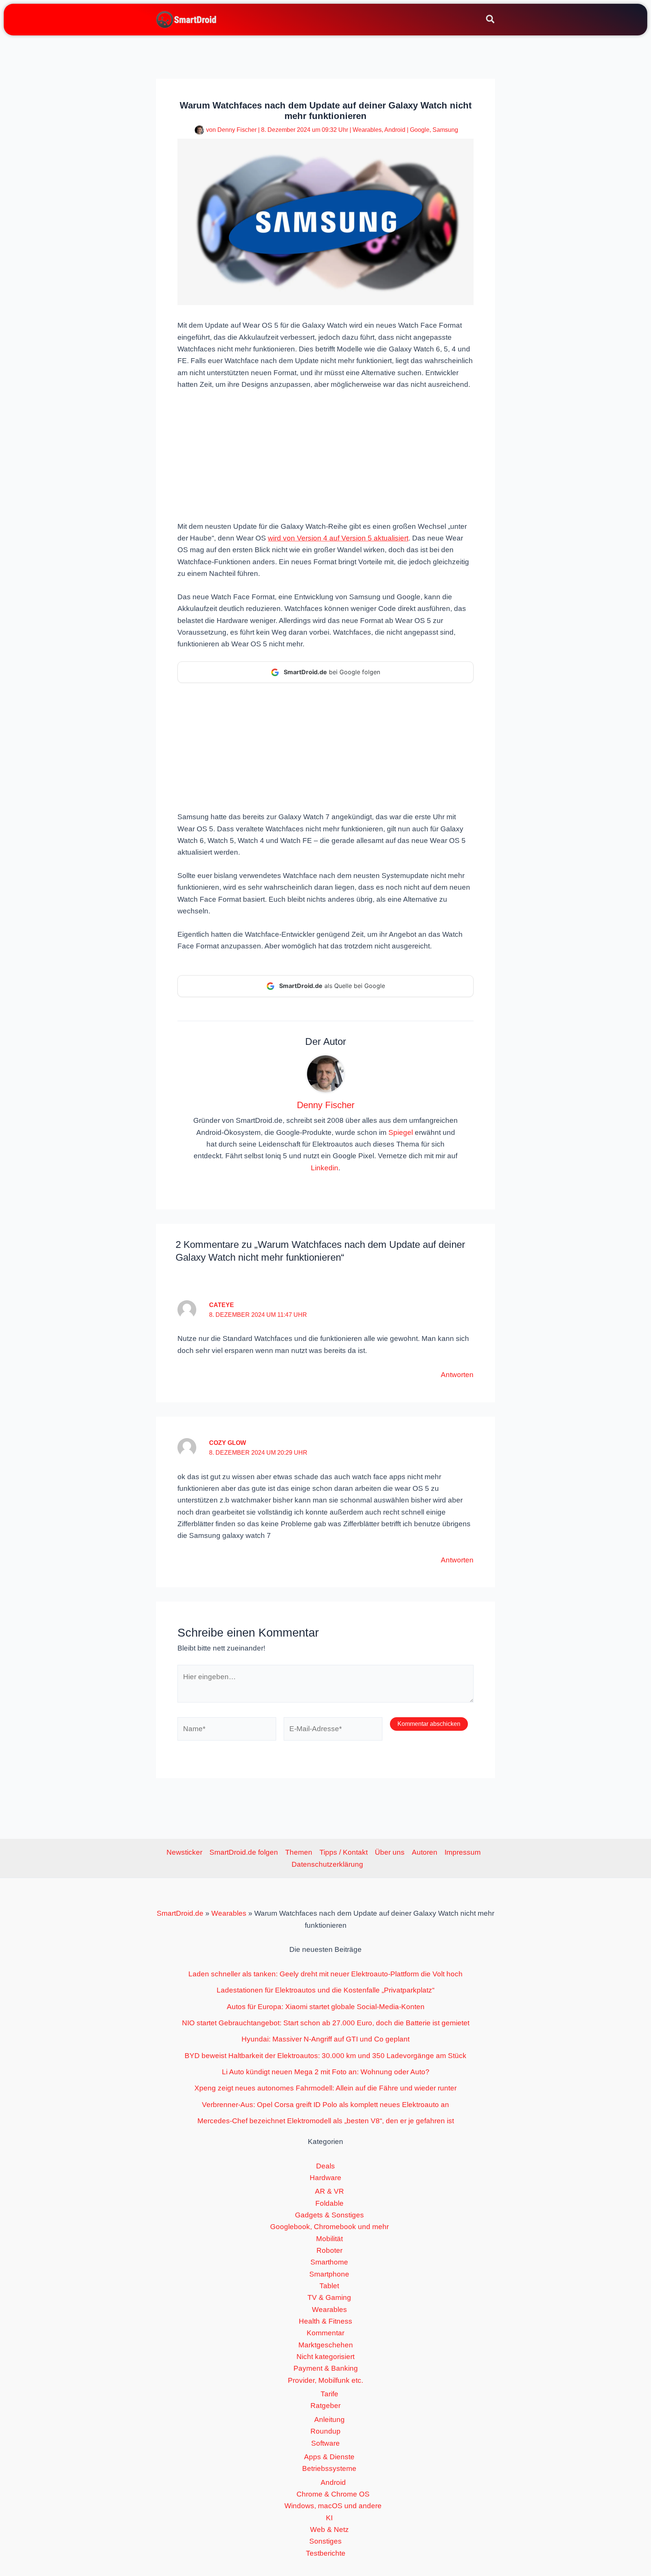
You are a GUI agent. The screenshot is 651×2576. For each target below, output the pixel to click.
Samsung (445, 130)
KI (329, 2518)
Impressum (463, 1852)
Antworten (457, 1375)
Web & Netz (329, 2529)
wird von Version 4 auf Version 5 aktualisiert (338, 538)
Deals (325, 2166)
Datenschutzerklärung (327, 1864)
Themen (299, 1852)
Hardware (325, 2178)
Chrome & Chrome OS (333, 2494)
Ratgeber (325, 2406)
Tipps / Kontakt (344, 1852)
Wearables (367, 130)
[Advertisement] (325, 455)
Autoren (425, 1852)
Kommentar (325, 2333)
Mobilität (329, 2239)
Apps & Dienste (329, 2457)
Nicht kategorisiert (325, 2357)
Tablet (329, 2286)
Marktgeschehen (326, 2345)
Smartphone (329, 2274)
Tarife (329, 2394)
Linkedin (325, 1168)
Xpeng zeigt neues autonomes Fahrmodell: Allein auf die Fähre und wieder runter (325, 2088)
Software (325, 2443)
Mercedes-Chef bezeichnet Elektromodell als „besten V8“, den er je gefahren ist (326, 2121)
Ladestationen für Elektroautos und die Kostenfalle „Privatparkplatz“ (325, 1990)
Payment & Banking (326, 2368)
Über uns (390, 1852)
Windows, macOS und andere (333, 2506)
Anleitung (329, 2419)
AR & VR (329, 2191)
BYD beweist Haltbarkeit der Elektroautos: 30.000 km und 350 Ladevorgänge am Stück (325, 2056)
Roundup (325, 2431)
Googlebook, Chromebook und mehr (329, 2227)
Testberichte (326, 2553)
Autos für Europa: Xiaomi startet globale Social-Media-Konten (326, 2007)
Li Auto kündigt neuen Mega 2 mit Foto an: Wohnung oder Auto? (326, 2072)
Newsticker (184, 1852)
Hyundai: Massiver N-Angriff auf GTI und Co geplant (325, 2039)
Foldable (329, 2203)
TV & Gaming (329, 2297)
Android (395, 130)
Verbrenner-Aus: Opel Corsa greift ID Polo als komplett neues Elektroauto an (325, 2105)
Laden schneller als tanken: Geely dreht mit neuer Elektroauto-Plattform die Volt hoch (325, 1974)
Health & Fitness (325, 2321)
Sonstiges (325, 2541)
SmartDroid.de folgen (244, 1852)
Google (420, 130)
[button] (491, 20)
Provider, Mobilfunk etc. (325, 2380)
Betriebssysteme (329, 2468)
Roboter (329, 2250)
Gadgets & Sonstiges (329, 2215)
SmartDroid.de (180, 1913)
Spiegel (401, 1132)
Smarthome (329, 2262)
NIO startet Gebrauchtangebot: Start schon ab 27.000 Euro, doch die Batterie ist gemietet (326, 2023)
